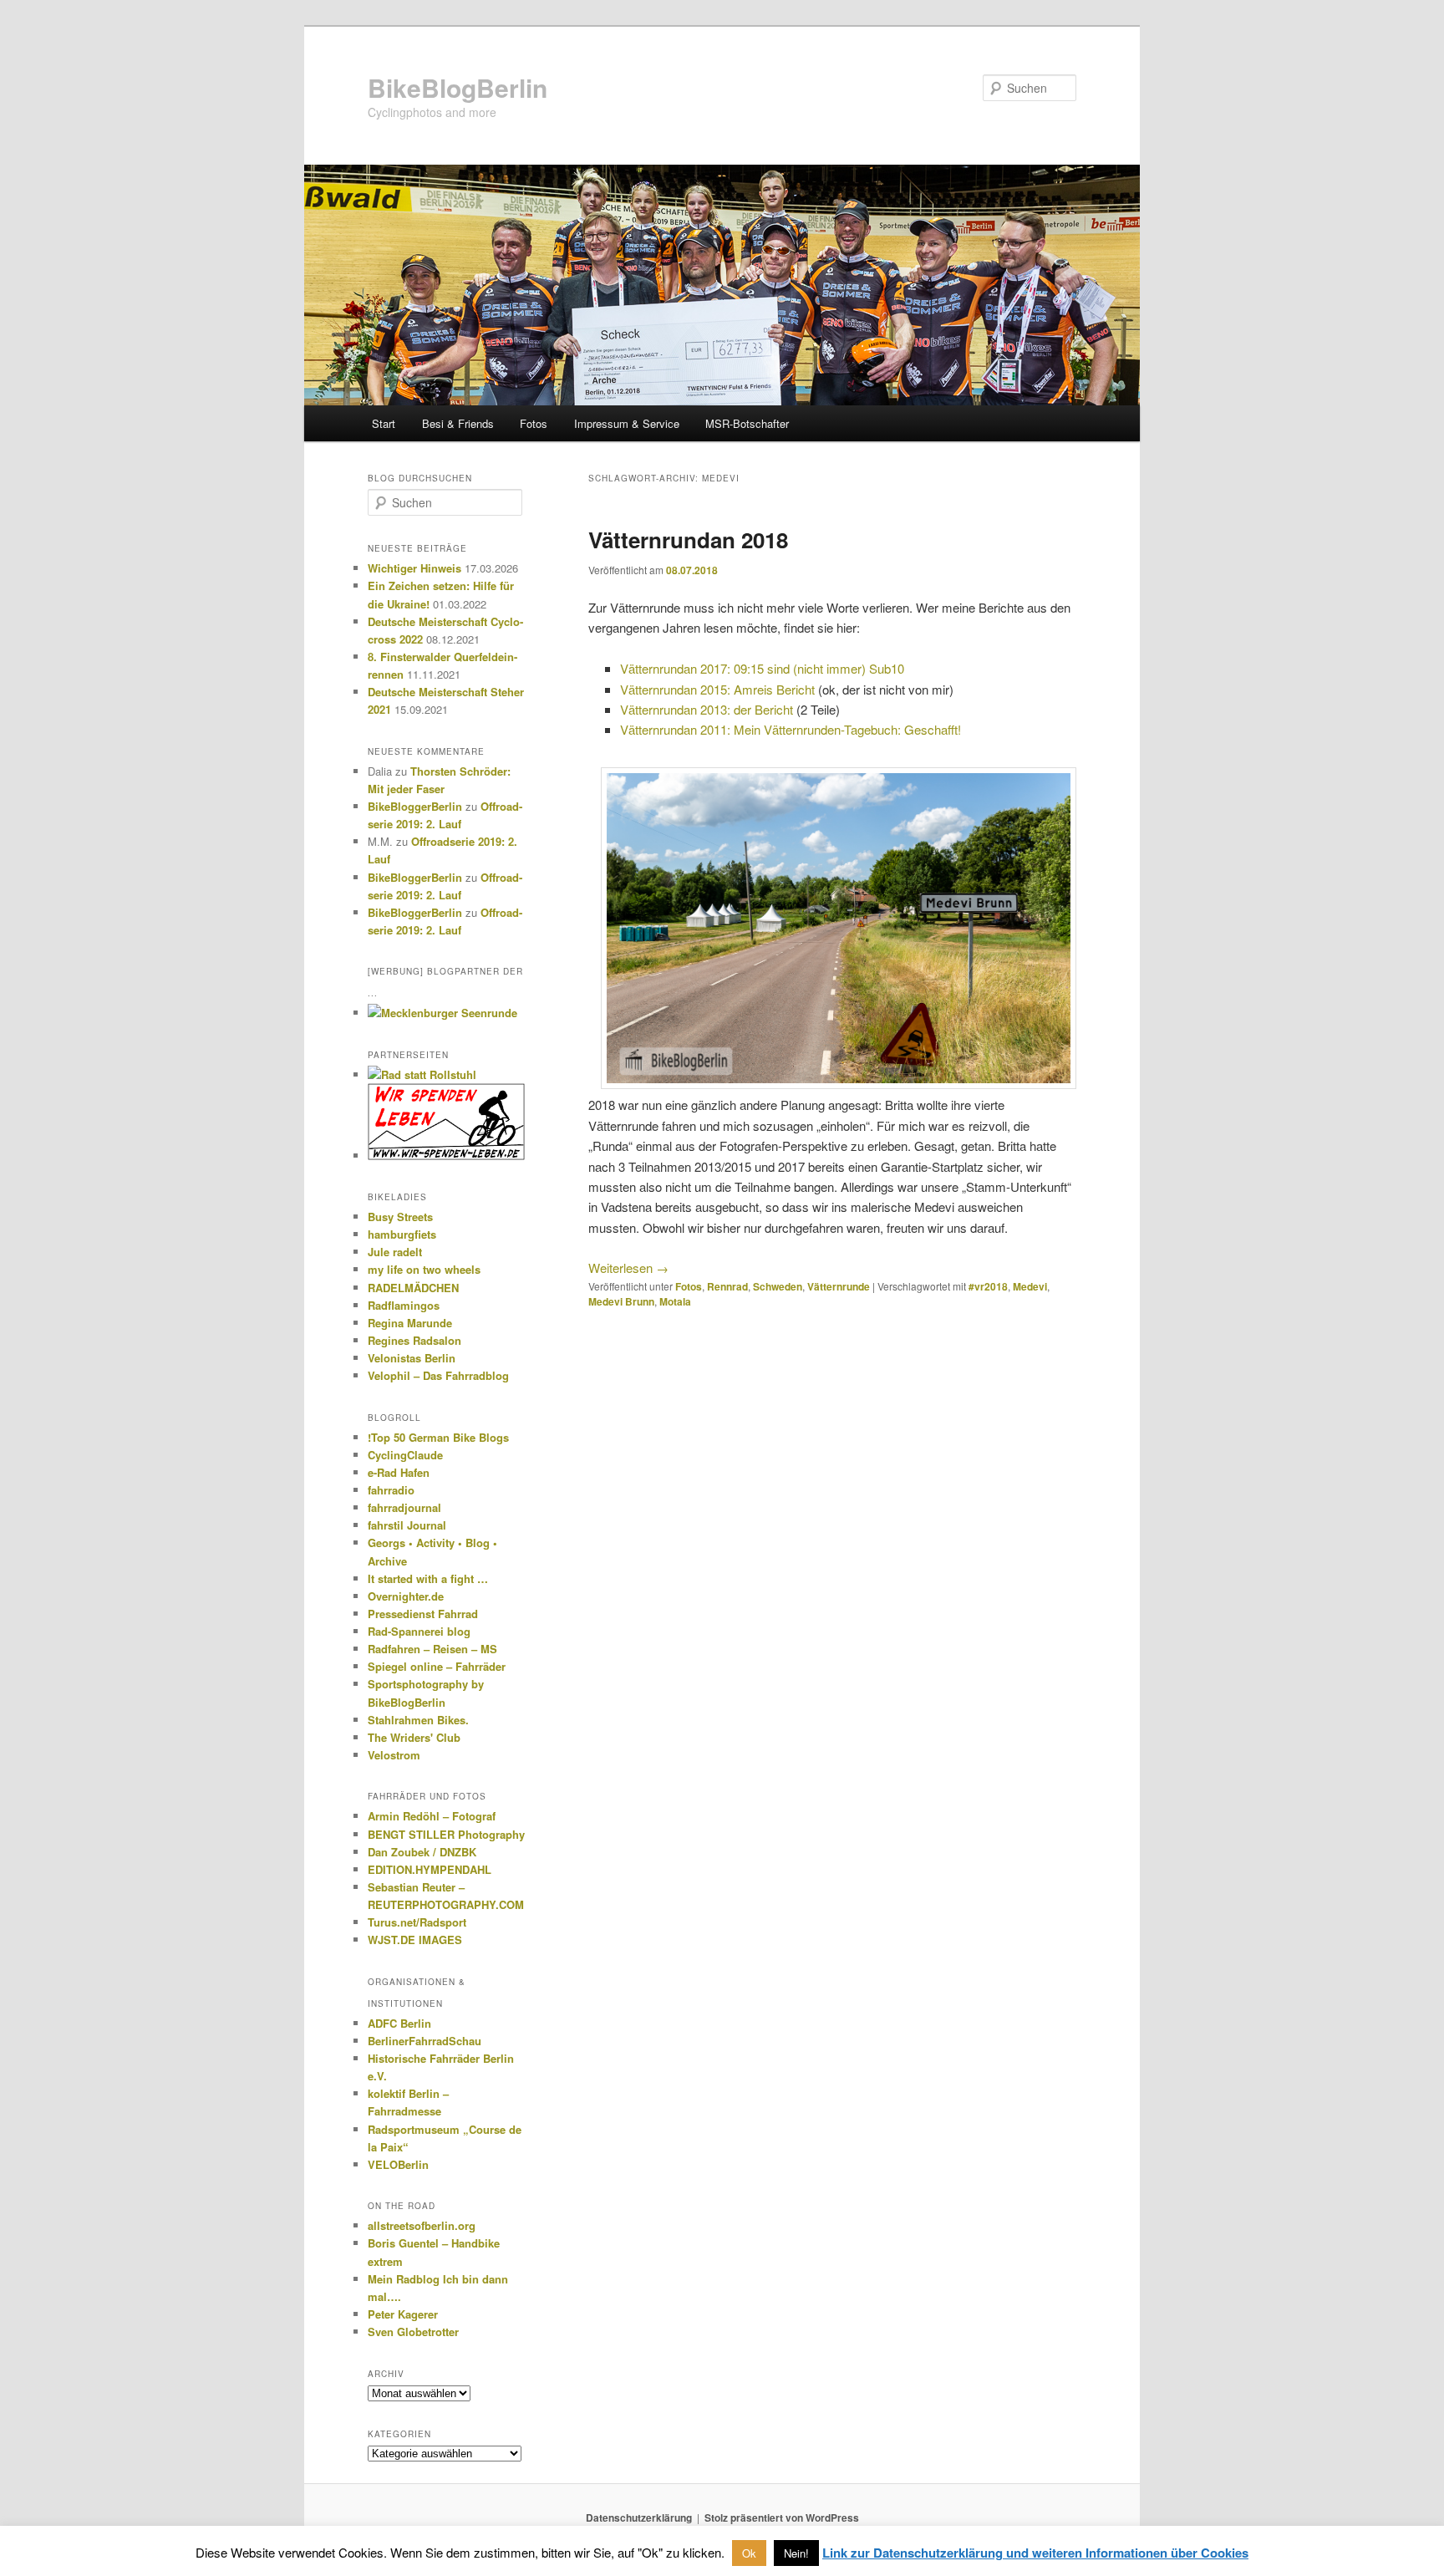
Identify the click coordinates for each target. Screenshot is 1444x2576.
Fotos (534, 423)
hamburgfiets (402, 1234)
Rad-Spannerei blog (419, 1631)
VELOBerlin (398, 2164)
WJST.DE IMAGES (415, 1940)
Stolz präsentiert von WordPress (782, 2517)
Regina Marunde (410, 1323)
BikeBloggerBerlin (415, 806)
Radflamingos (404, 1305)
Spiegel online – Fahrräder (437, 1666)
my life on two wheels (424, 1269)
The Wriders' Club (414, 1737)
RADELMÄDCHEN (413, 1288)
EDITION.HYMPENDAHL (430, 1869)
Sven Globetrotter (413, 2332)
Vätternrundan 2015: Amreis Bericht (717, 689)
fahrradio (391, 1490)
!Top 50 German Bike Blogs (438, 1437)
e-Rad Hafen (399, 1472)
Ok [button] (749, 2553)
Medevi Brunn (621, 1301)
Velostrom (394, 1755)
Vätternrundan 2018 (688, 540)
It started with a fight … (428, 1578)
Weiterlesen (628, 1268)
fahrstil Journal (407, 1525)
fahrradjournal (404, 1507)
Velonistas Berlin (412, 1358)
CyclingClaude (405, 1455)
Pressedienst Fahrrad (423, 1614)
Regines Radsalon (414, 1340)
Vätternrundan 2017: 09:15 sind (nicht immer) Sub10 (762, 668)
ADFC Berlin (399, 2023)
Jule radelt (395, 1252)
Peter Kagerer (403, 2314)
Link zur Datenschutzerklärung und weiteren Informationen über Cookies (1035, 2553)
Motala (675, 1301)
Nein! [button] (796, 2553)
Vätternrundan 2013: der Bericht (707, 709)
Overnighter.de (406, 1596)
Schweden (778, 1286)
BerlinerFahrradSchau (425, 2041)
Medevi (1030, 1286)
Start (384, 423)
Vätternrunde (839, 1286)
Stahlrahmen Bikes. (418, 1720)
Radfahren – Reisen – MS (432, 1649)
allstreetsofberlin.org (422, 2225)
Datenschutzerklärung (639, 2517)
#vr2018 (988, 1286)
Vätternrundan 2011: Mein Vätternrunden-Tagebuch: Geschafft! (791, 729)
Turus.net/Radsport (417, 1922)
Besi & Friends (458, 423)
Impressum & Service (627, 423)
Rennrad (727, 1286)
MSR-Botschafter (747, 423)
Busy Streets (400, 1217)
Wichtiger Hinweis (414, 568)
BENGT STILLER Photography (446, 1834)
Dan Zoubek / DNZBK (422, 1852)
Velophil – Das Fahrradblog (438, 1375)
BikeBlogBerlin (458, 87)
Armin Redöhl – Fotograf (432, 1816)
